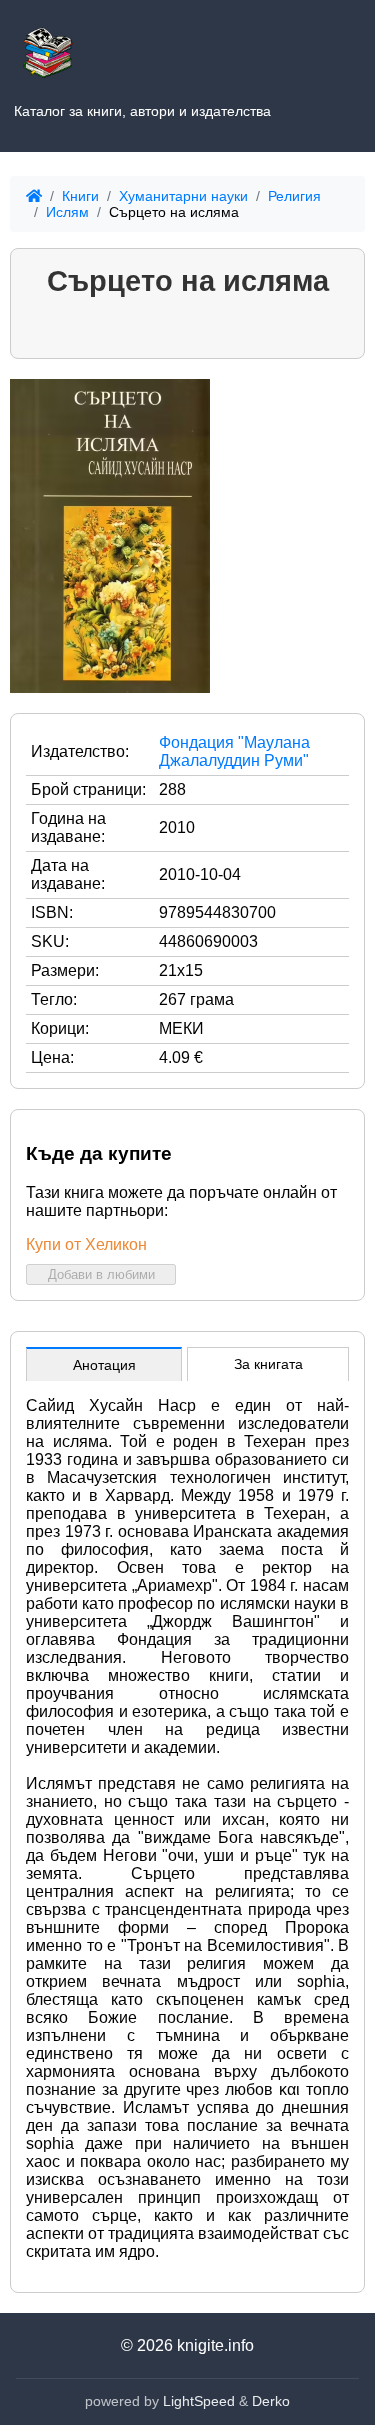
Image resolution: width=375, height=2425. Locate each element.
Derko (271, 2401)
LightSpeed (199, 2401)
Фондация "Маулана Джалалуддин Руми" (234, 751)
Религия (294, 196)
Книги (80, 196)
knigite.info (215, 2345)
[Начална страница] (48, 48)
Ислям (67, 212)
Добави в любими (101, 1274)
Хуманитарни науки (183, 196)
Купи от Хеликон (86, 1244)
